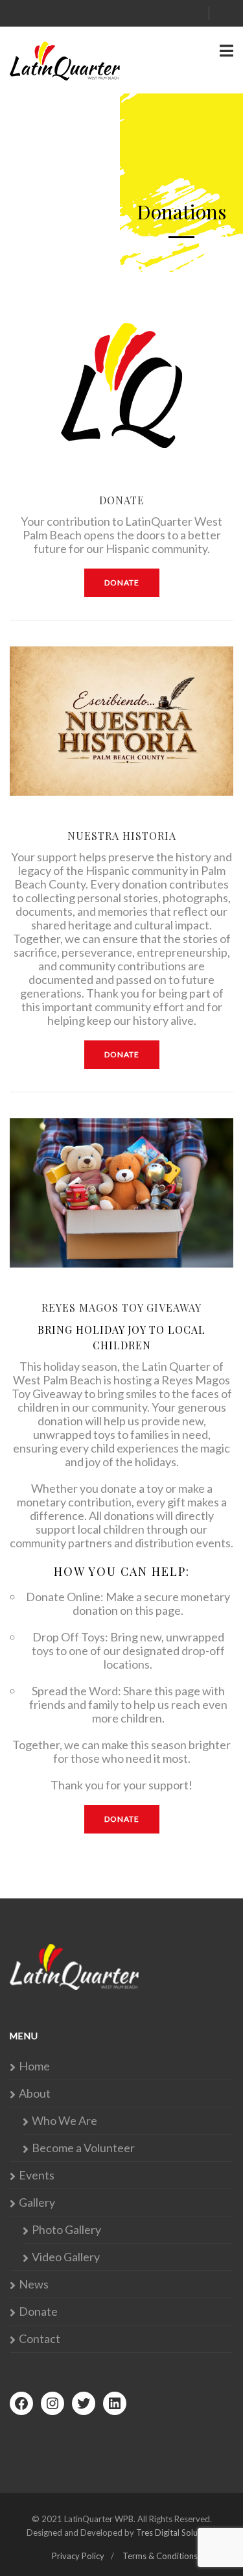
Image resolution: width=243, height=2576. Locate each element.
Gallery (37, 2202)
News (34, 2284)
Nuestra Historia (122, 836)
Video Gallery (66, 2257)
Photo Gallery (66, 2230)
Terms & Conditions (160, 2556)
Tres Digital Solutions (176, 2533)
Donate (122, 500)
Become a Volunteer (83, 2148)
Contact (40, 2339)
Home (34, 2066)
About (35, 2093)
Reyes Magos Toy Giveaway (121, 1307)
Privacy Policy (78, 2556)
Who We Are (64, 2121)
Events (37, 2175)
